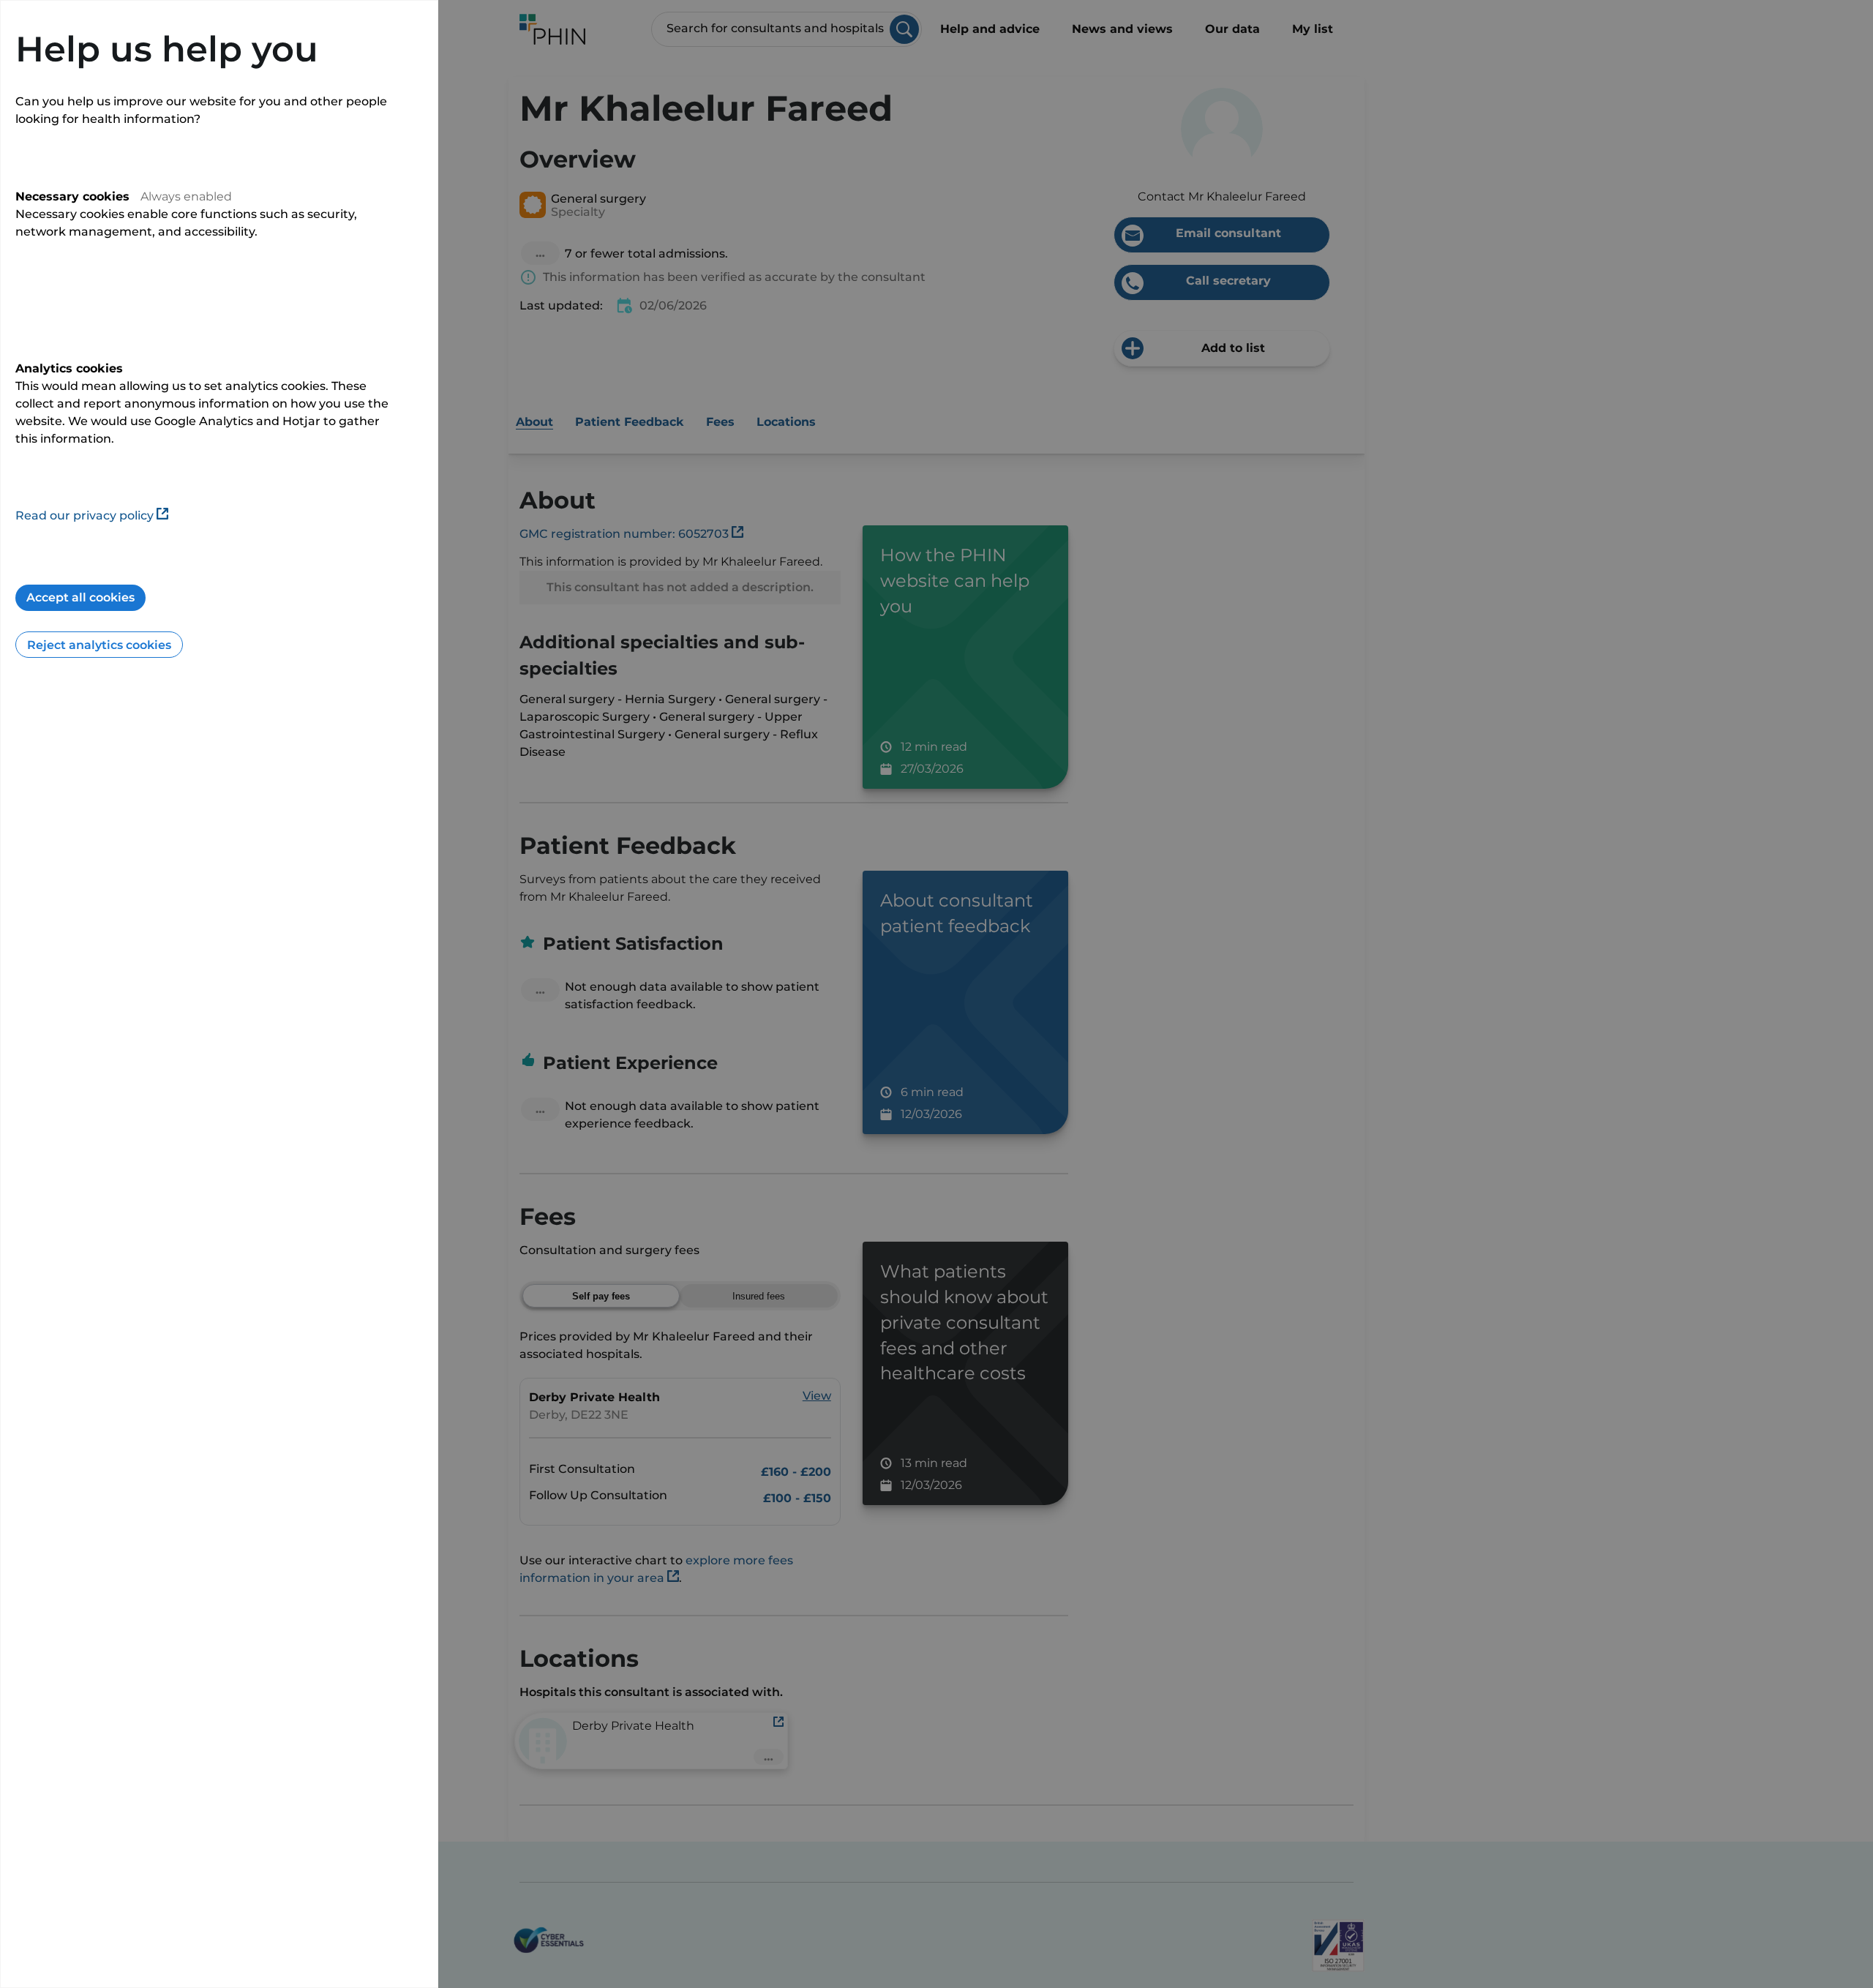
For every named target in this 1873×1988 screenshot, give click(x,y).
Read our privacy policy (85, 515)
